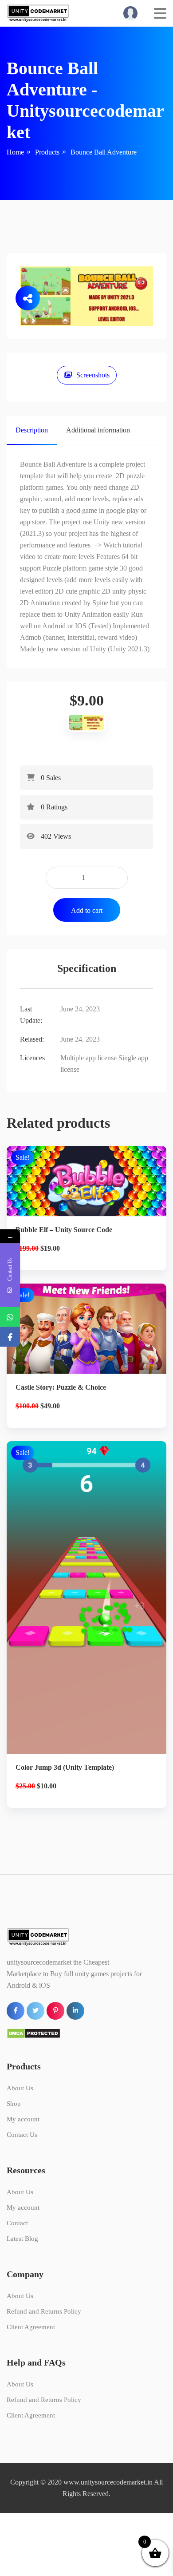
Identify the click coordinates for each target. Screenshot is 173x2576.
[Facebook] (10, 1337)
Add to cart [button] (87, 1223)
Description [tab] (32, 430)
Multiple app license (88, 1058)
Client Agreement (31, 2327)
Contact (17, 2223)
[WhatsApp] (10, 1317)
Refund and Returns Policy (44, 2311)
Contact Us (22, 2135)
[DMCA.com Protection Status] (33, 2032)
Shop (14, 2104)
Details (94, 1193)
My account (23, 2119)
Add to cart (87, 910)
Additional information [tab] (98, 430)
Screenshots (93, 375)
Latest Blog (22, 2239)
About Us (20, 2088)
